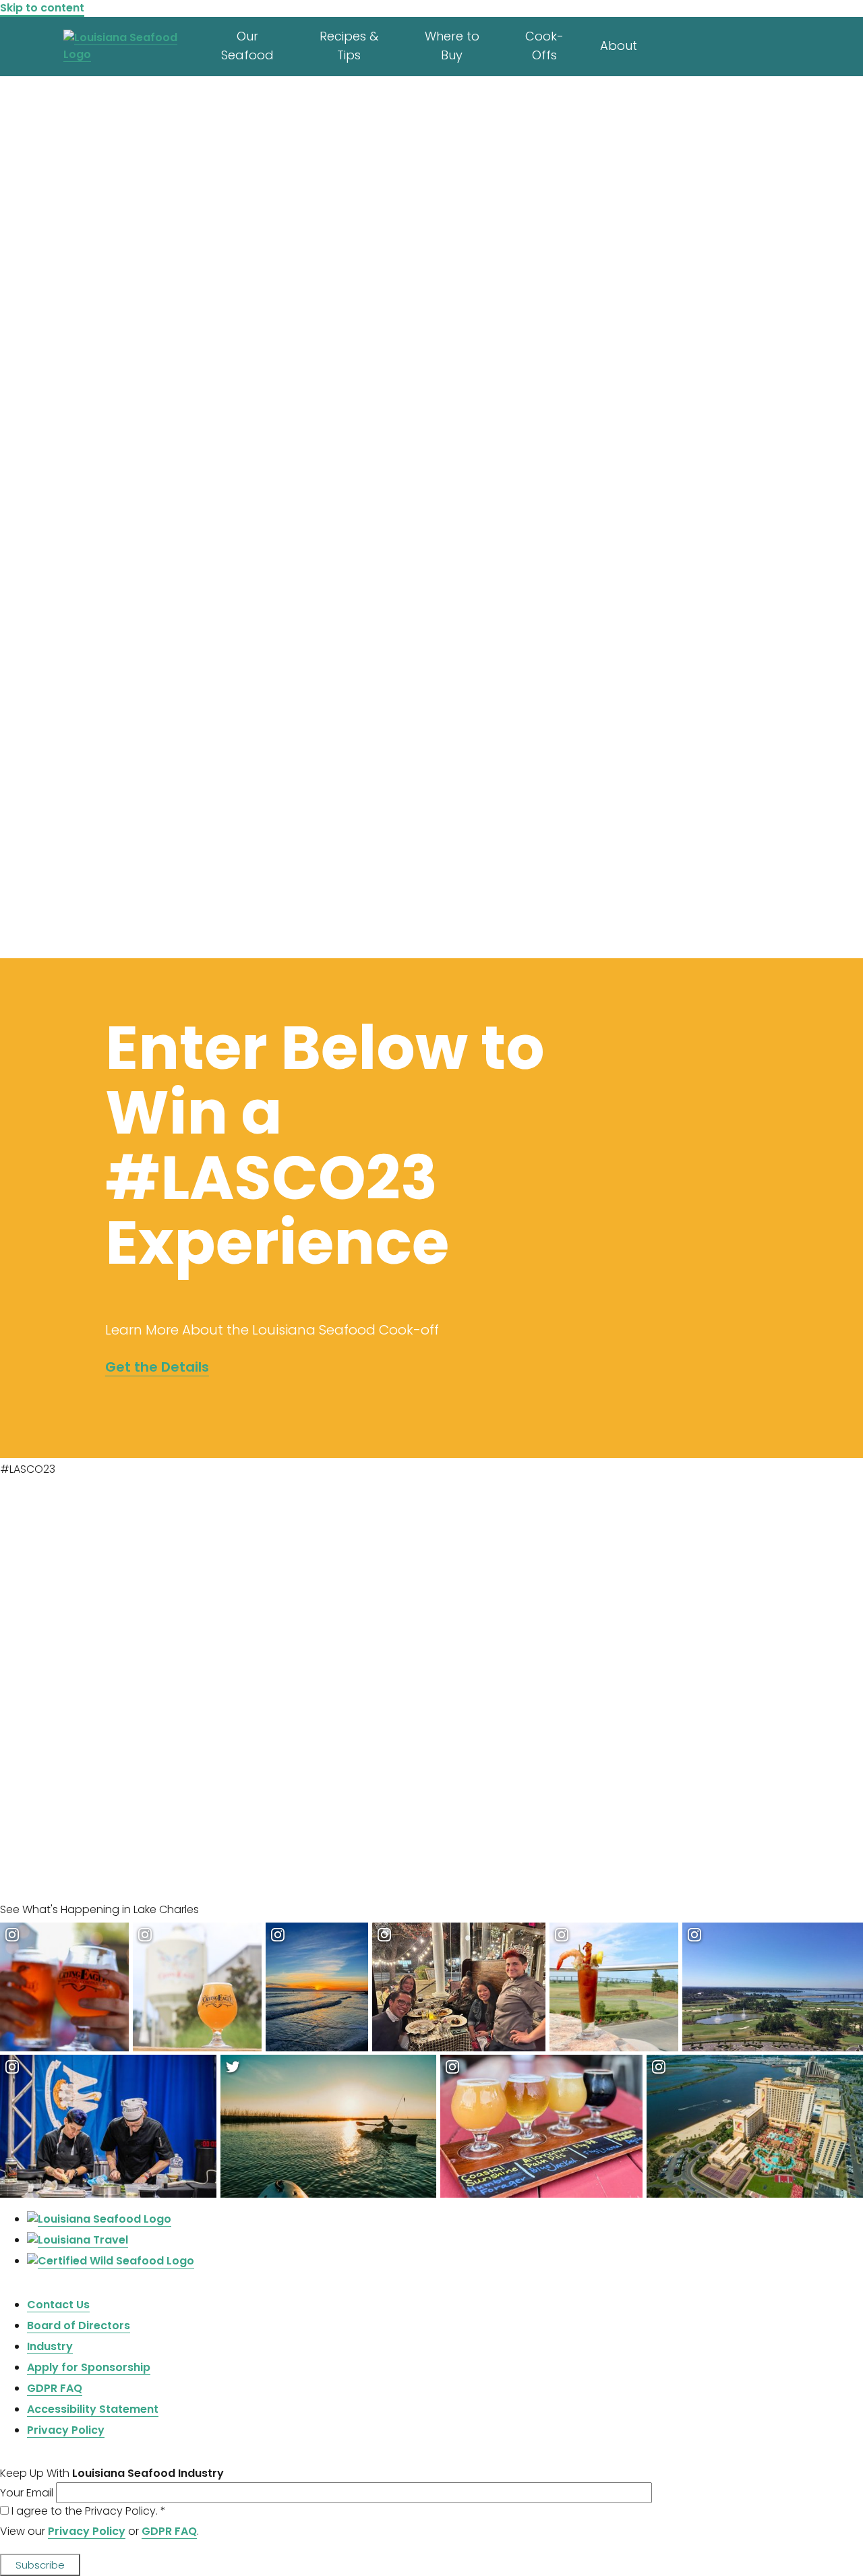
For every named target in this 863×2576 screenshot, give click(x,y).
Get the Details (157, 1367)
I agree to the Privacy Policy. (89, 2511)
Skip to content (42, 8)
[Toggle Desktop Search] (809, 43)
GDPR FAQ (169, 2531)
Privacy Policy (87, 2531)
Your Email (28, 2493)
